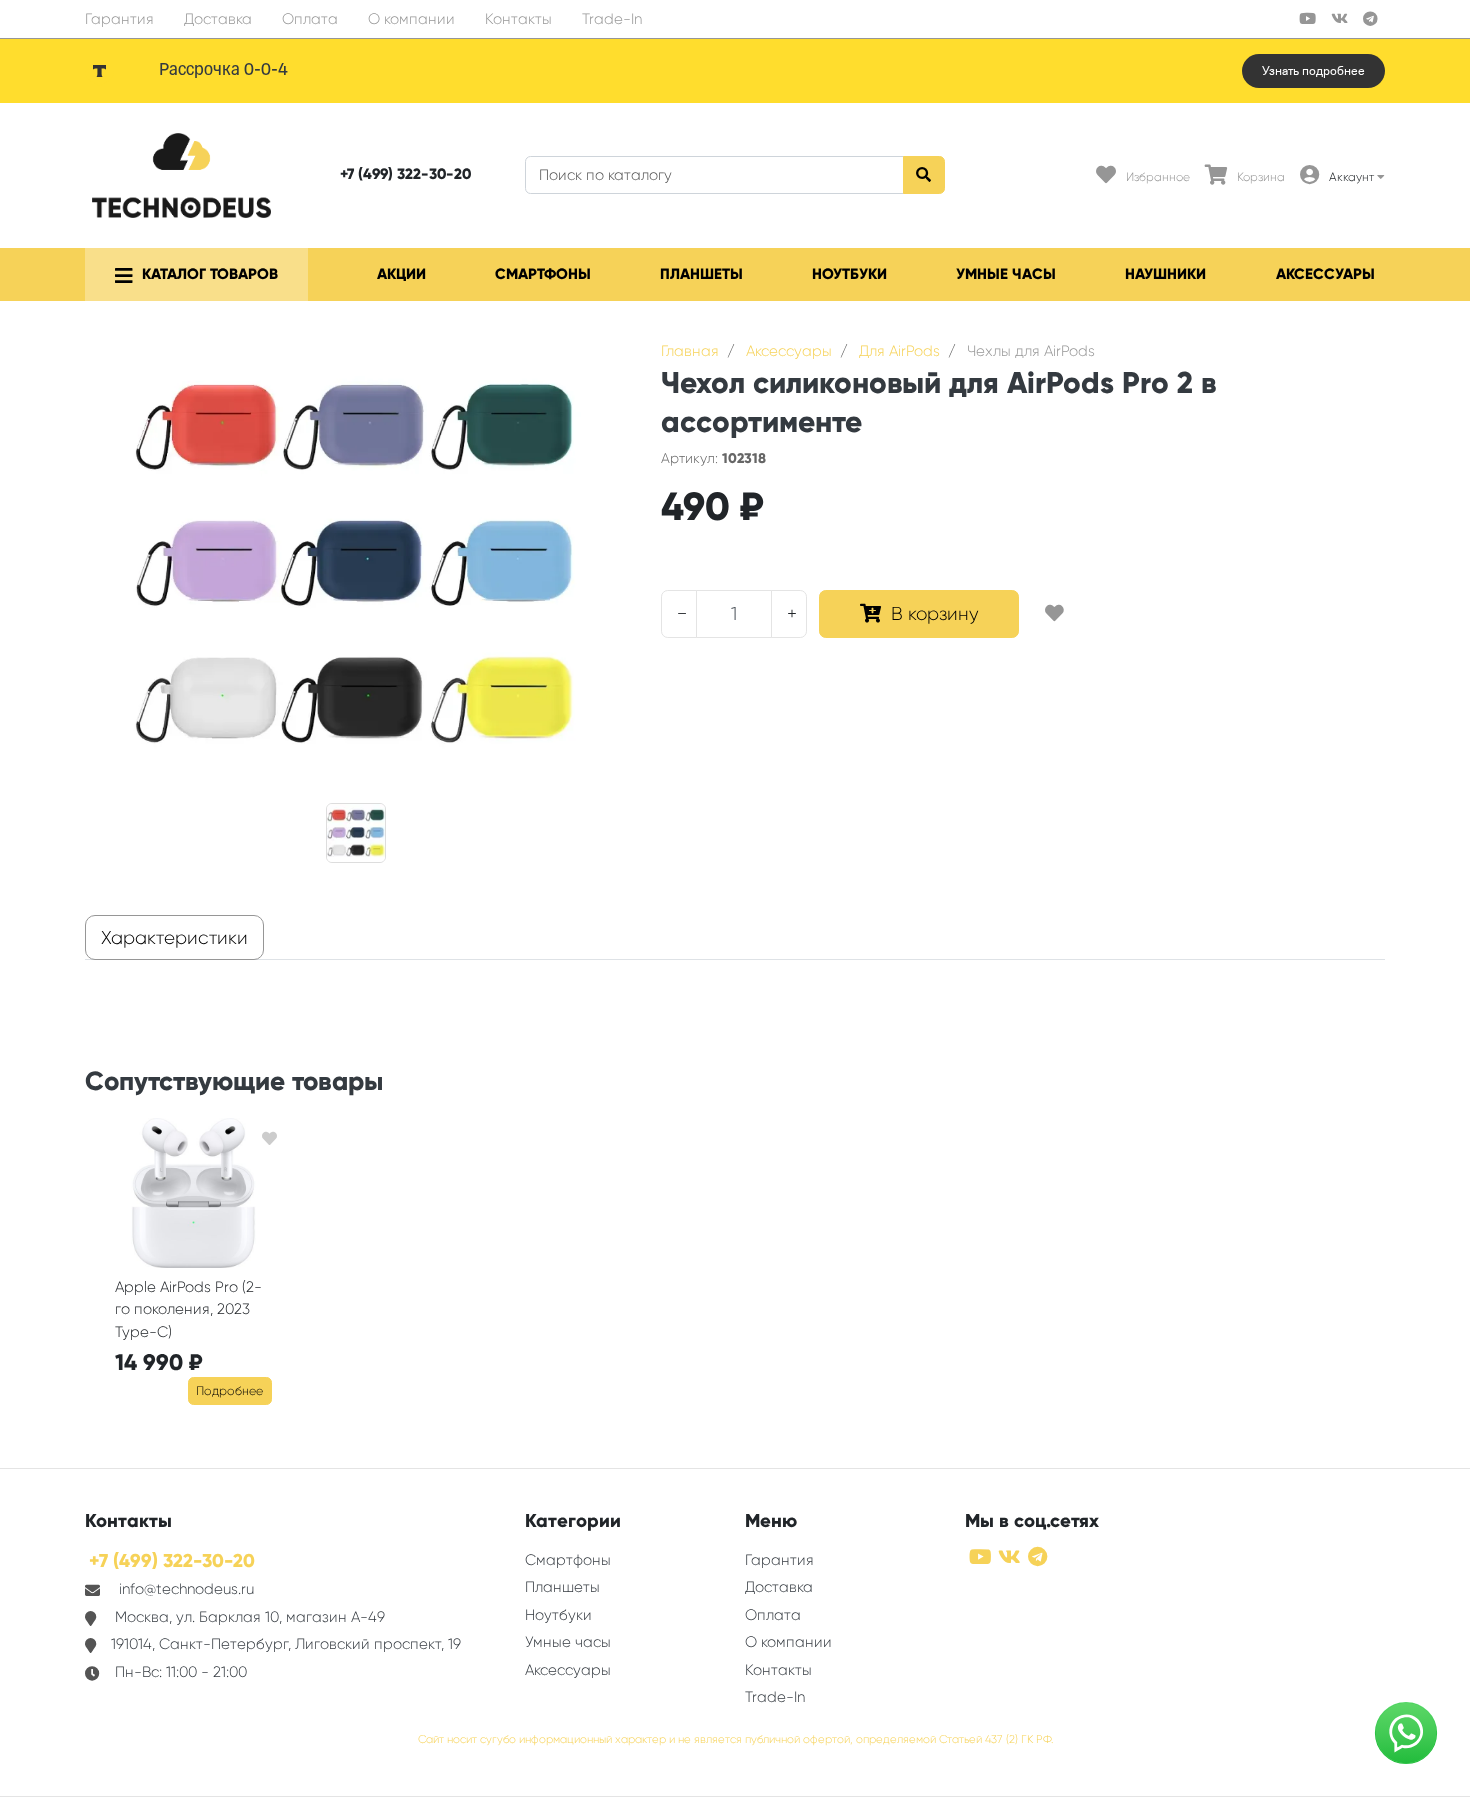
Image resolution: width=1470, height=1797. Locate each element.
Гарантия (119, 19)
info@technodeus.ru (186, 1589)
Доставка (218, 19)
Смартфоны (543, 274)
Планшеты (701, 274)
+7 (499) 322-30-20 (405, 174)
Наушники (1165, 274)
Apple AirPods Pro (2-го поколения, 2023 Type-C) (188, 1309)
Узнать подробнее (1313, 71)
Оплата (310, 19)
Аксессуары (1325, 274)
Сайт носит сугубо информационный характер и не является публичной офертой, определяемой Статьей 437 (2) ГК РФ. (735, 1739)
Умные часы (1006, 274)
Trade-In (612, 19)
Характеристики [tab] (174, 938)
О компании (411, 19)
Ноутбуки (849, 274)
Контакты (518, 19)
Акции (401, 274)
